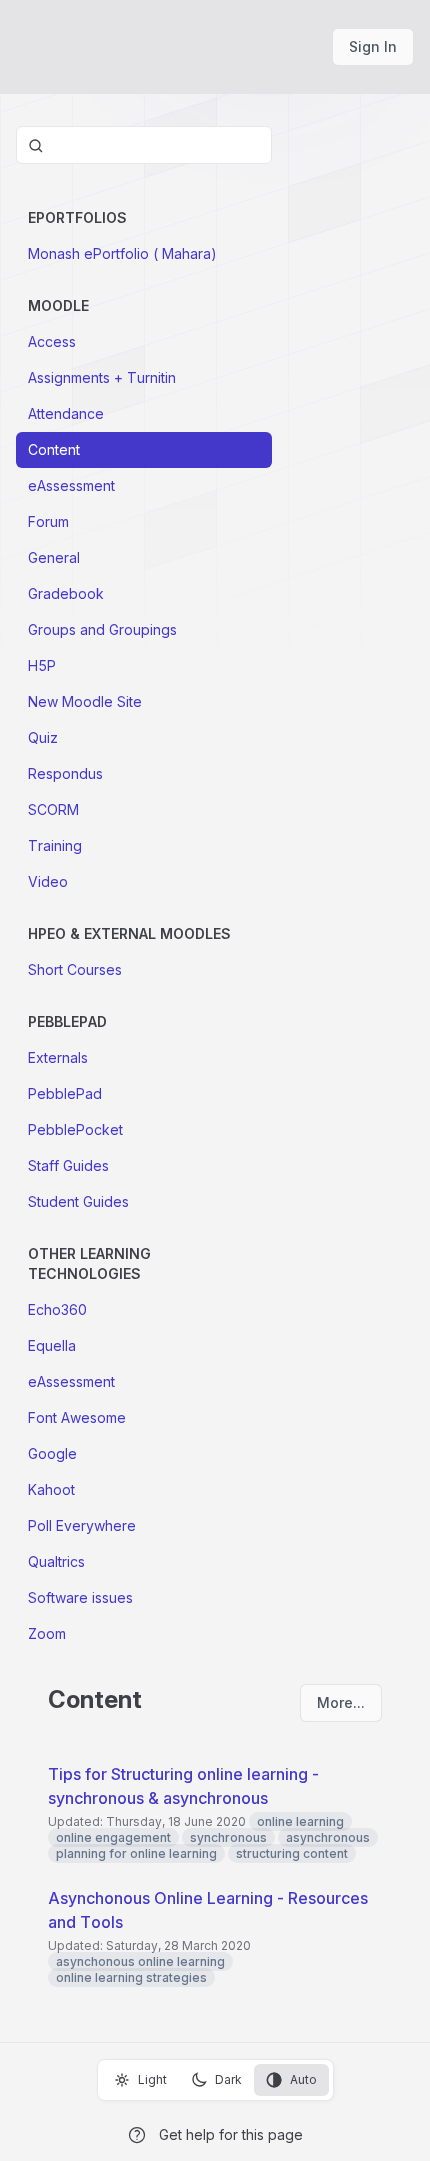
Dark (228, 2079)
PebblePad (65, 1093)
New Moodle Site (85, 701)
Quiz (43, 737)
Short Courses (75, 969)
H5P (42, 665)
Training (55, 845)
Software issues (80, 1597)
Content (54, 449)
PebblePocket (75, 1129)
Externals (58, 1057)
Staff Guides (68, 1165)
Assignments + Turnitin (102, 377)
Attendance (66, 413)
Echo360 (57, 1309)
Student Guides (78, 1201)
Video (48, 881)
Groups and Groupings (102, 629)
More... (341, 1702)
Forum (48, 521)
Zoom (47, 1633)
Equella (52, 1345)
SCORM (53, 809)
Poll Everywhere (82, 1525)
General (54, 557)
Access (52, 341)
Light (152, 2079)
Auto (303, 2079)
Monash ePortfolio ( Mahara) (122, 253)
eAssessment (71, 485)
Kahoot (51, 1489)
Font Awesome (77, 1417)
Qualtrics (56, 1561)
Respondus (65, 773)
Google (52, 1453)
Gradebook (66, 593)
